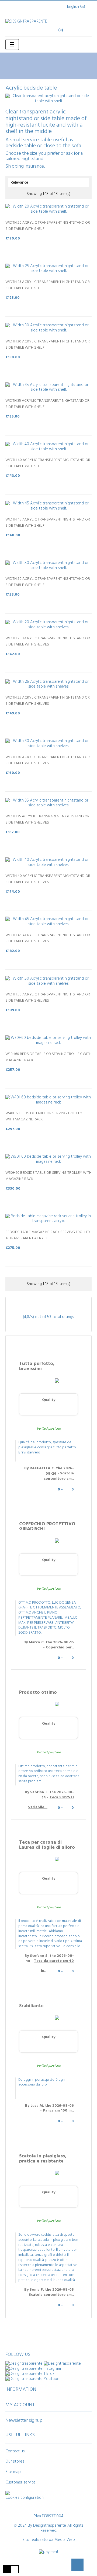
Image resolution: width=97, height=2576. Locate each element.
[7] (51, 719)
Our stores (15, 2461)
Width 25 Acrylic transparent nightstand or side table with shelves (48, 701)
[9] (55, 719)
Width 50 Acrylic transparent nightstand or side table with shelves (48, 998)
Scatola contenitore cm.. (59, 1476)
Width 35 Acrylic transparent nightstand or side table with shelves (47, 820)
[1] (38, 244)
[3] (48, 244)
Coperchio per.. (60, 1647)
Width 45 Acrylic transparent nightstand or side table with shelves (48, 938)
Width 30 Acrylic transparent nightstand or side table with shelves (48, 760)
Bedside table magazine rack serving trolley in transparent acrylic (48, 1235)
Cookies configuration (25, 2498)
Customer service (20, 2482)
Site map (13, 2472)
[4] (54, 244)
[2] (43, 244)
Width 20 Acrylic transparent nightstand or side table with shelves (48, 641)
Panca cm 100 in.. (58, 2111)
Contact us (15, 2451)
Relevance (49, 183)
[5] (59, 244)
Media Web (65, 2540)
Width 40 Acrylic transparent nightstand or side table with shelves (48, 879)
